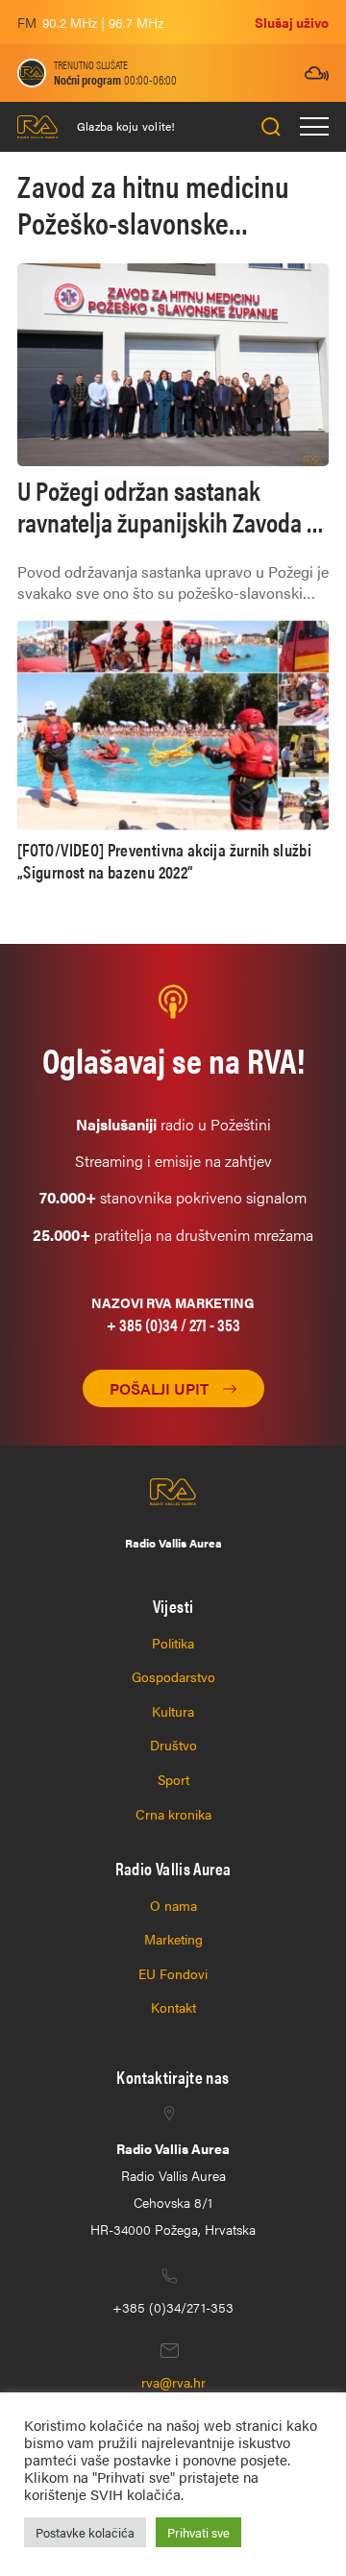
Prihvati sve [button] (198, 2532)
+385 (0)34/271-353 (173, 2307)
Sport (173, 1779)
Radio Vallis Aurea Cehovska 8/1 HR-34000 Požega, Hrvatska (173, 2189)
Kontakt (173, 2007)
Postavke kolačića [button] (85, 2532)
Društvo (173, 1745)
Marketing (173, 1939)
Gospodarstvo (173, 1676)
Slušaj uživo (292, 22)
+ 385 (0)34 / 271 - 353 (173, 1324)
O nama (173, 1905)
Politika (173, 1643)
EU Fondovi (173, 1973)
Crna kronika (173, 1814)
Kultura (173, 1711)
